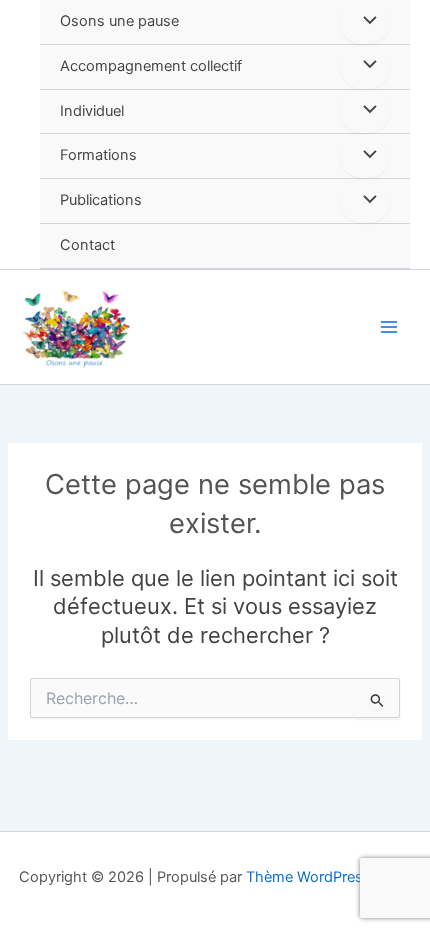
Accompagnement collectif (151, 66)
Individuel (92, 111)
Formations (98, 155)
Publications (101, 200)
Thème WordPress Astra (328, 877)
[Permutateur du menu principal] (389, 327)
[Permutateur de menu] (365, 22)
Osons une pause (119, 21)
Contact (87, 245)
